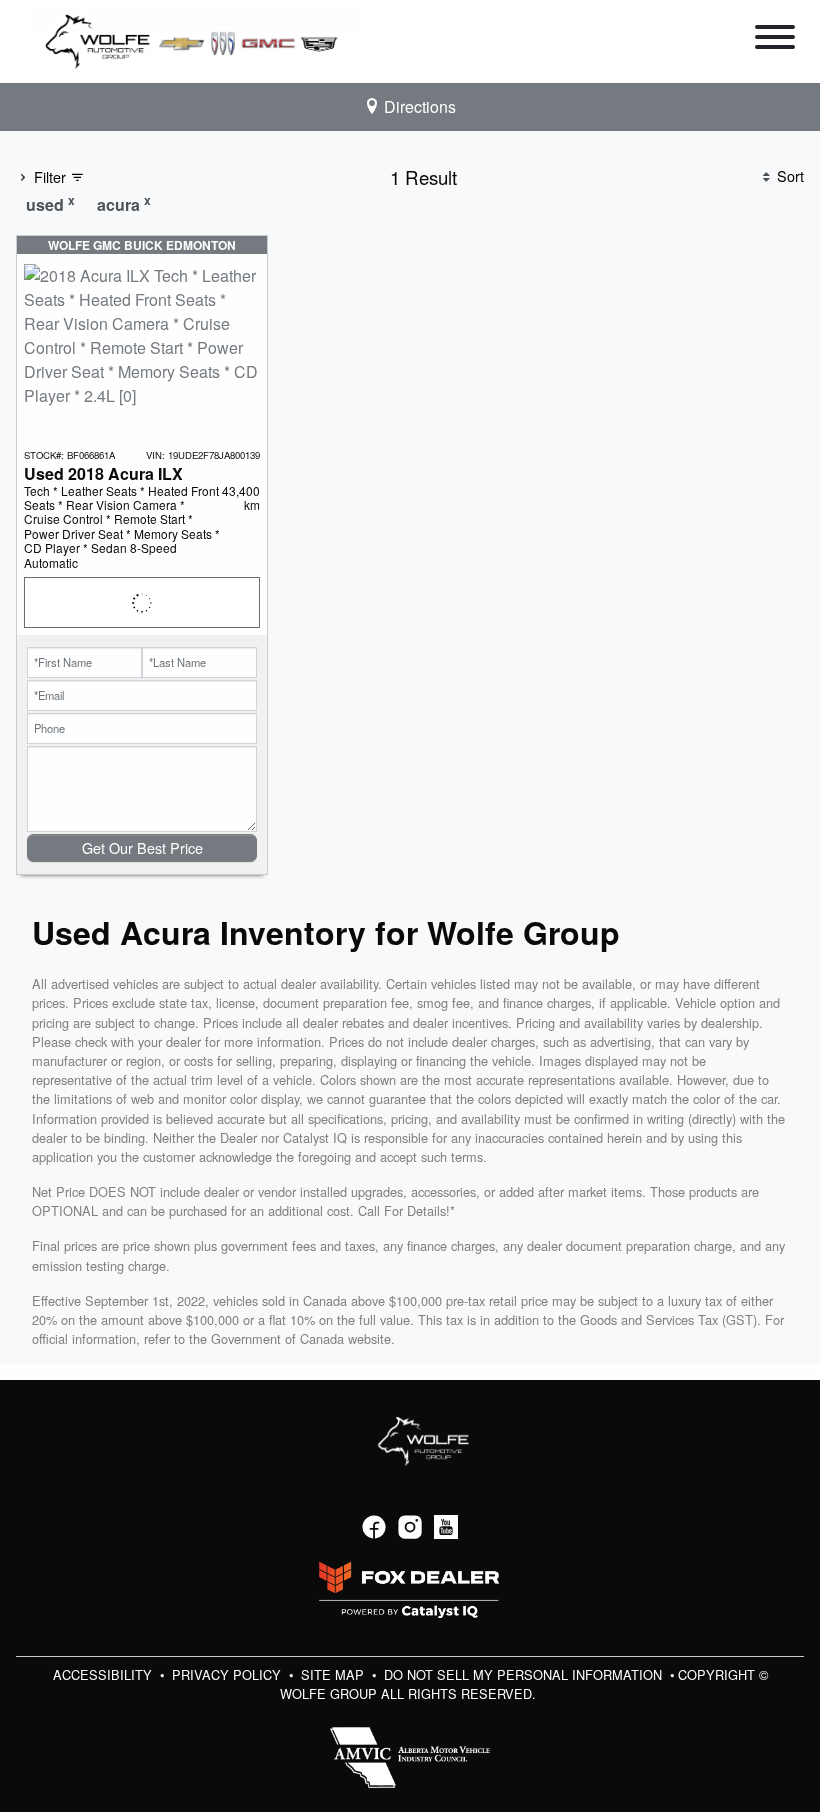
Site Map (334, 1674)
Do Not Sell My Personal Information (525, 1674)
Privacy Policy (228, 1674)
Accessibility (104, 1674)
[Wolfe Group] (199, 39)
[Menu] (775, 40)
